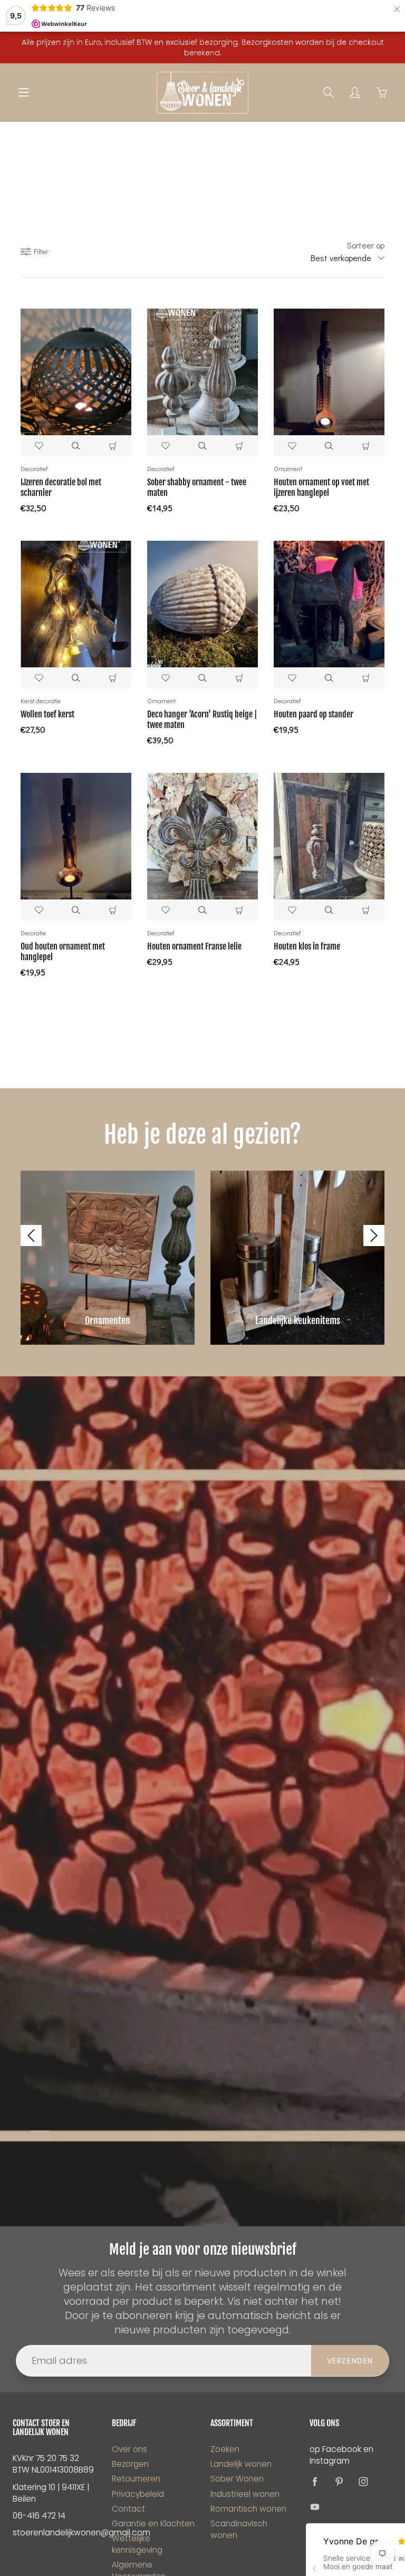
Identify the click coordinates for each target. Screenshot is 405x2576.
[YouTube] (315, 2507)
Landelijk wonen (241, 2464)
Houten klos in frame (307, 946)
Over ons (129, 2449)
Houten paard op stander (314, 714)
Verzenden (350, 2361)
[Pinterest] (339, 2481)
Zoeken (225, 2449)
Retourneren (136, 2479)
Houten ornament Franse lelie (194, 946)
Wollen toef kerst (47, 714)
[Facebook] (315, 2481)
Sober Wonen (237, 2479)
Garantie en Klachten (153, 2524)
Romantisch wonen (248, 2509)
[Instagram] (364, 2481)
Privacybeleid (138, 2494)
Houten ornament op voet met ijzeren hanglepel (321, 487)
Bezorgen (130, 2464)
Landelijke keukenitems (298, 1320)
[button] (31, 1236)
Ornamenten (108, 1320)
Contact (128, 2509)
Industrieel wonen (245, 2494)
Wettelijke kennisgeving (137, 2544)
